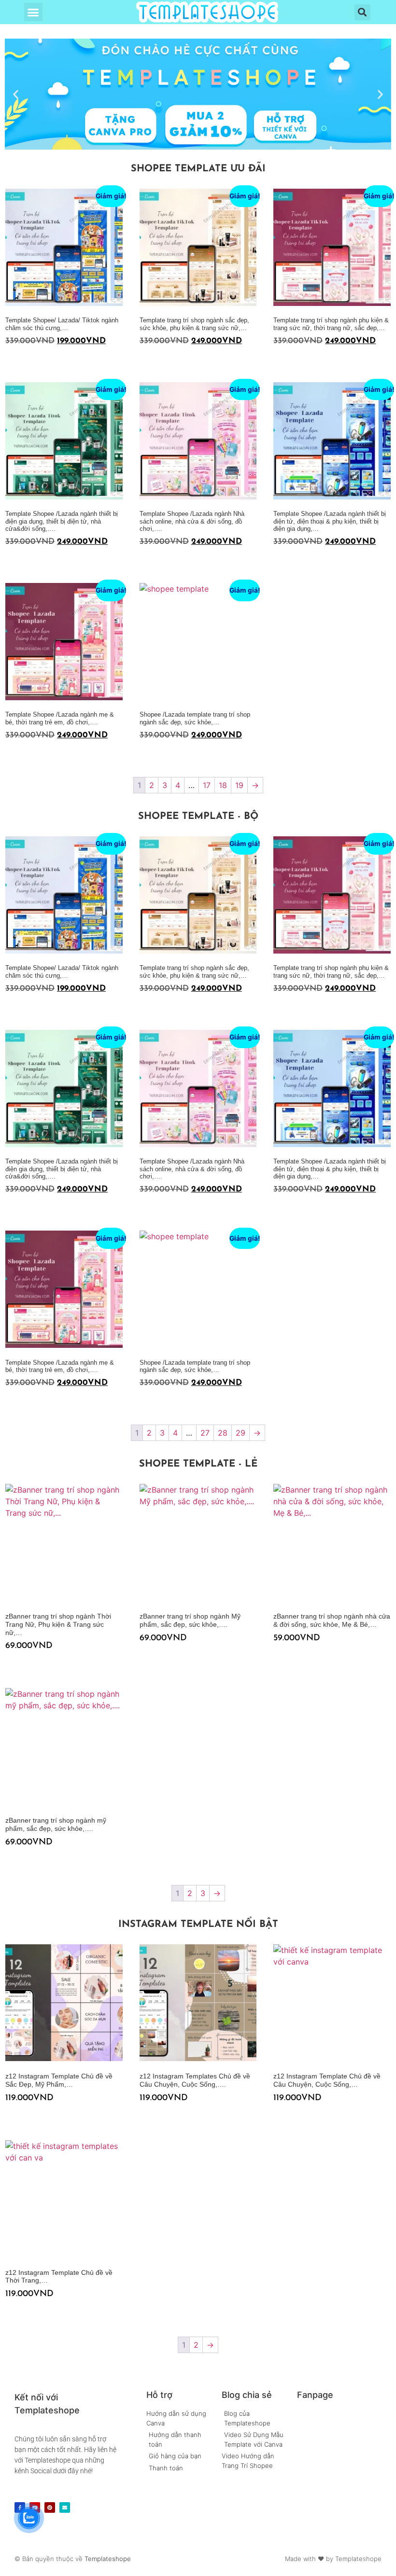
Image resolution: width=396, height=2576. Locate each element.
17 (207, 785)
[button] (33, 12)
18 (223, 785)
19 (239, 785)
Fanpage (315, 2395)
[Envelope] (65, 2507)
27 (205, 1433)
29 (240, 1433)
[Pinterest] (50, 2507)
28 (223, 1433)
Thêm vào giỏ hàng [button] (9, 360)
